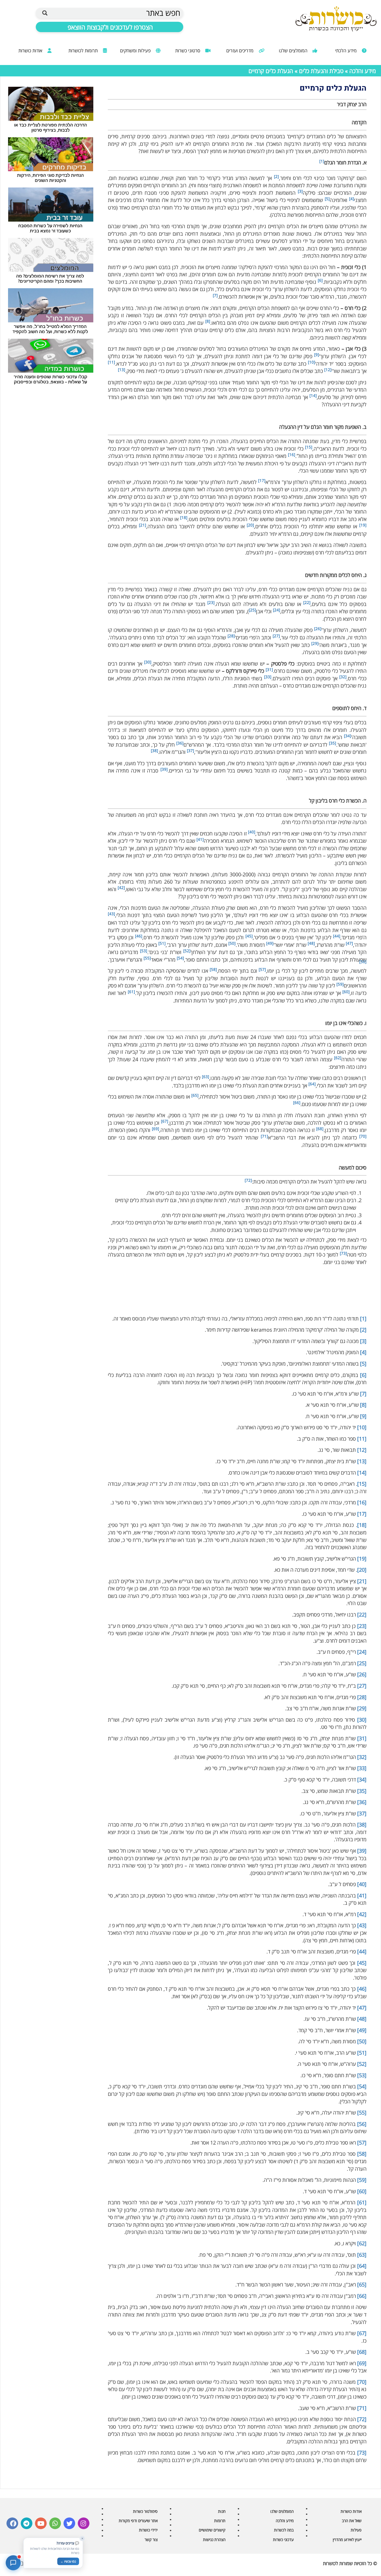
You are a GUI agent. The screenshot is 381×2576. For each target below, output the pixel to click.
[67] (362, 2333)
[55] (362, 2113)
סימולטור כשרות (145, 2511)
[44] (362, 1951)
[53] (362, 2075)
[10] (362, 1427)
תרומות (220, 2521)
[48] (362, 2019)
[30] (362, 1720)
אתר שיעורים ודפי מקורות (138, 2521)
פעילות (356, 2530)
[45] (362, 1963)
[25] (362, 1663)
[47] (362, 2008)
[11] (362, 1439)
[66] (362, 2296)
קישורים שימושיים (212, 2530)
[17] (362, 1514)
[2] (363, 1330)
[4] (363, 1352)
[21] (362, 1581)
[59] (362, 2180)
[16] (362, 1502)
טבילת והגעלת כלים (321, 71)
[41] (362, 1896)
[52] (362, 2064)
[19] (362, 1559)
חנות (222, 2511)
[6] (363, 1375)
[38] (362, 1825)
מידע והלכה (363, 71)
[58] (362, 2154)
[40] (362, 1884)
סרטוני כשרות (188, 50)
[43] (362, 1925)
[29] (362, 1708)
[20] (362, 1570)
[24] (362, 1652)
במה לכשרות (284, 2530)
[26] (362, 1674)
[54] (362, 2086)
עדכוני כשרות (283, 2539)
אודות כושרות (31, 50)
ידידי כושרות (148, 2530)
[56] (362, 2124)
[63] (362, 2255)
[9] (363, 1416)
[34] (362, 1780)
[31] (362, 1738)
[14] (362, 1473)
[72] (362, 2419)
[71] (362, 2408)
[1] (363, 1319)
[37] (362, 1813)
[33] (362, 1768)
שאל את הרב (352, 2521)
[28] (362, 1697)
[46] (362, 1989)
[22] (362, 1615)
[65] (362, 2285)
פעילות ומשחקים (136, 50)
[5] (363, 1364)
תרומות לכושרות (84, 50)
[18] (362, 1525)
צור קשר (151, 2539)
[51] (362, 2053)
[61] (362, 2202)
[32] (362, 1757)
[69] (362, 2363)
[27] (362, 1686)
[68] (362, 2352)
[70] (362, 2382)
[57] (362, 2143)
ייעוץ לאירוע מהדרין (347, 2539)
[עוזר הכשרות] (13, 2563)
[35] (362, 1791)
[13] (362, 1461)
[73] (362, 2453)
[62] (362, 2243)
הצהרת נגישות (214, 2539)
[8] (363, 1405)
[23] (362, 1626)
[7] (363, 1394)
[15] (362, 1484)
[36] (362, 1802)
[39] (362, 1851)
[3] (363, 1341)
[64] (362, 2266)
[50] (362, 2041)
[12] (362, 1450)
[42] (362, 1914)
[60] (362, 2191)
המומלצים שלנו (294, 50)
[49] (362, 2030)
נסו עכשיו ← (68, 2561)
